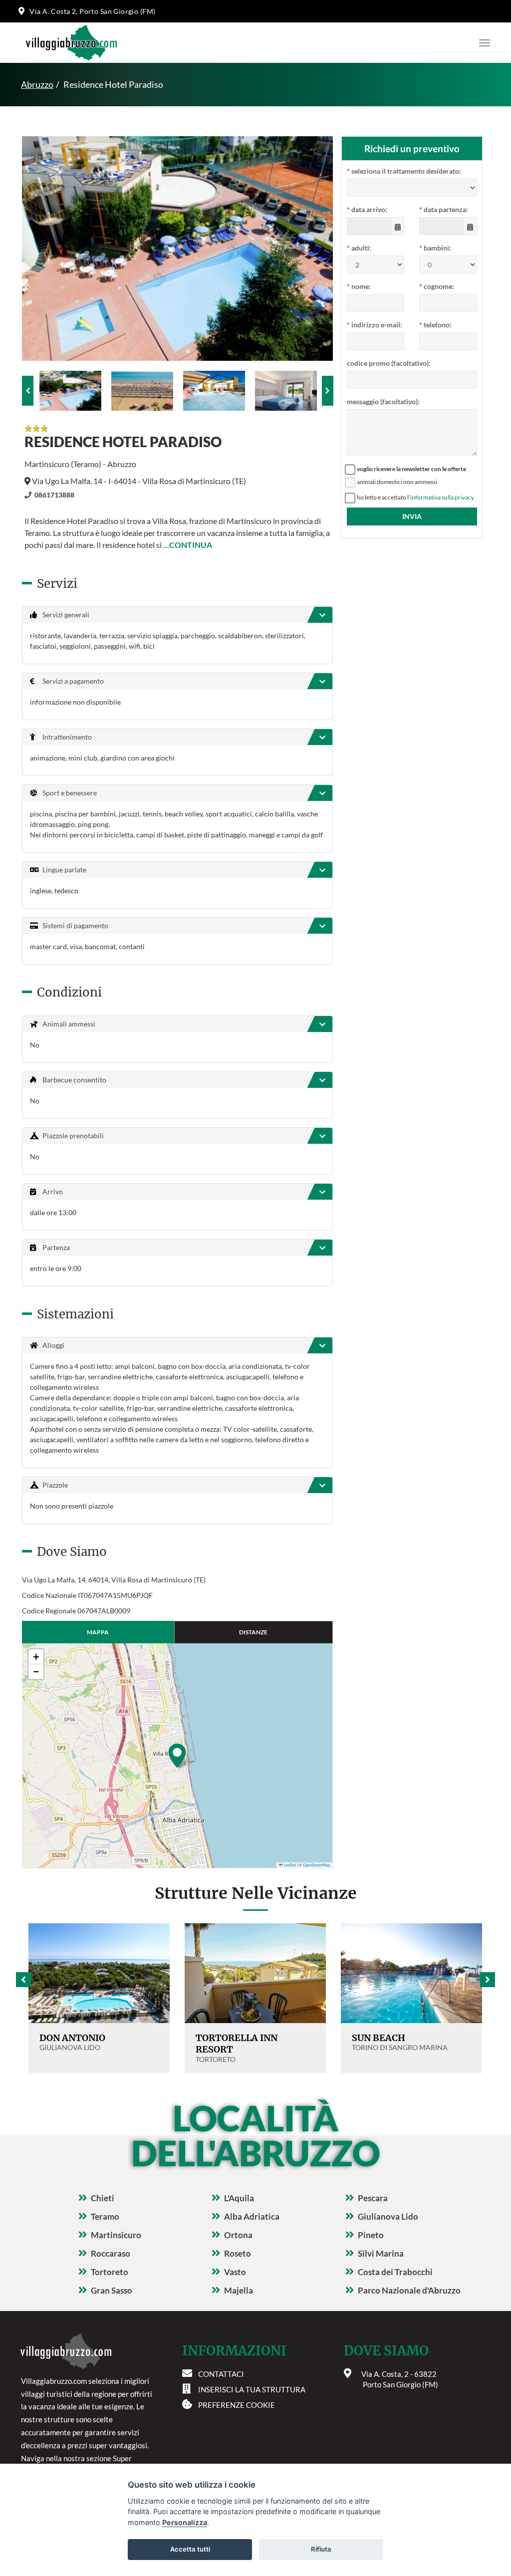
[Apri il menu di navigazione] (482, 43)
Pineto (371, 2235)
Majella (239, 2290)
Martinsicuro (116, 2235)
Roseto (238, 2253)
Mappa (98, 1632)
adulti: (359, 248)
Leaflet (289, 1865)
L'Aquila (239, 2198)
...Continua (188, 545)
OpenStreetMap (316, 1865)
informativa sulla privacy (442, 497)
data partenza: (444, 209)
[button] (177, 1756)
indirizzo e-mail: (375, 325)
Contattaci (221, 2374)
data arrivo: (367, 209)
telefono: (435, 325)
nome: (359, 286)
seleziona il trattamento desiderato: (404, 171)
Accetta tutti (190, 2549)
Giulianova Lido (388, 2216)
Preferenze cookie (237, 2405)
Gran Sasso (112, 2290)
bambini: (435, 248)
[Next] (328, 391)
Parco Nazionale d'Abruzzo (409, 2290)
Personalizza (185, 2522)
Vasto (235, 2272)
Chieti (103, 2198)
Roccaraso (111, 2253)
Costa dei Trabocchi (395, 2272)
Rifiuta (321, 2549)
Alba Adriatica (252, 2216)
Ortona (238, 2235)
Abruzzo (37, 84)
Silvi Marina (381, 2253)
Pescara (373, 2198)
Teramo (105, 2216)
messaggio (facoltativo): (383, 401)
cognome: (437, 286)
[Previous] (28, 391)
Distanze (253, 1632)
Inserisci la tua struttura (252, 2389)
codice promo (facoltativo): (389, 363)
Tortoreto (110, 2272)
